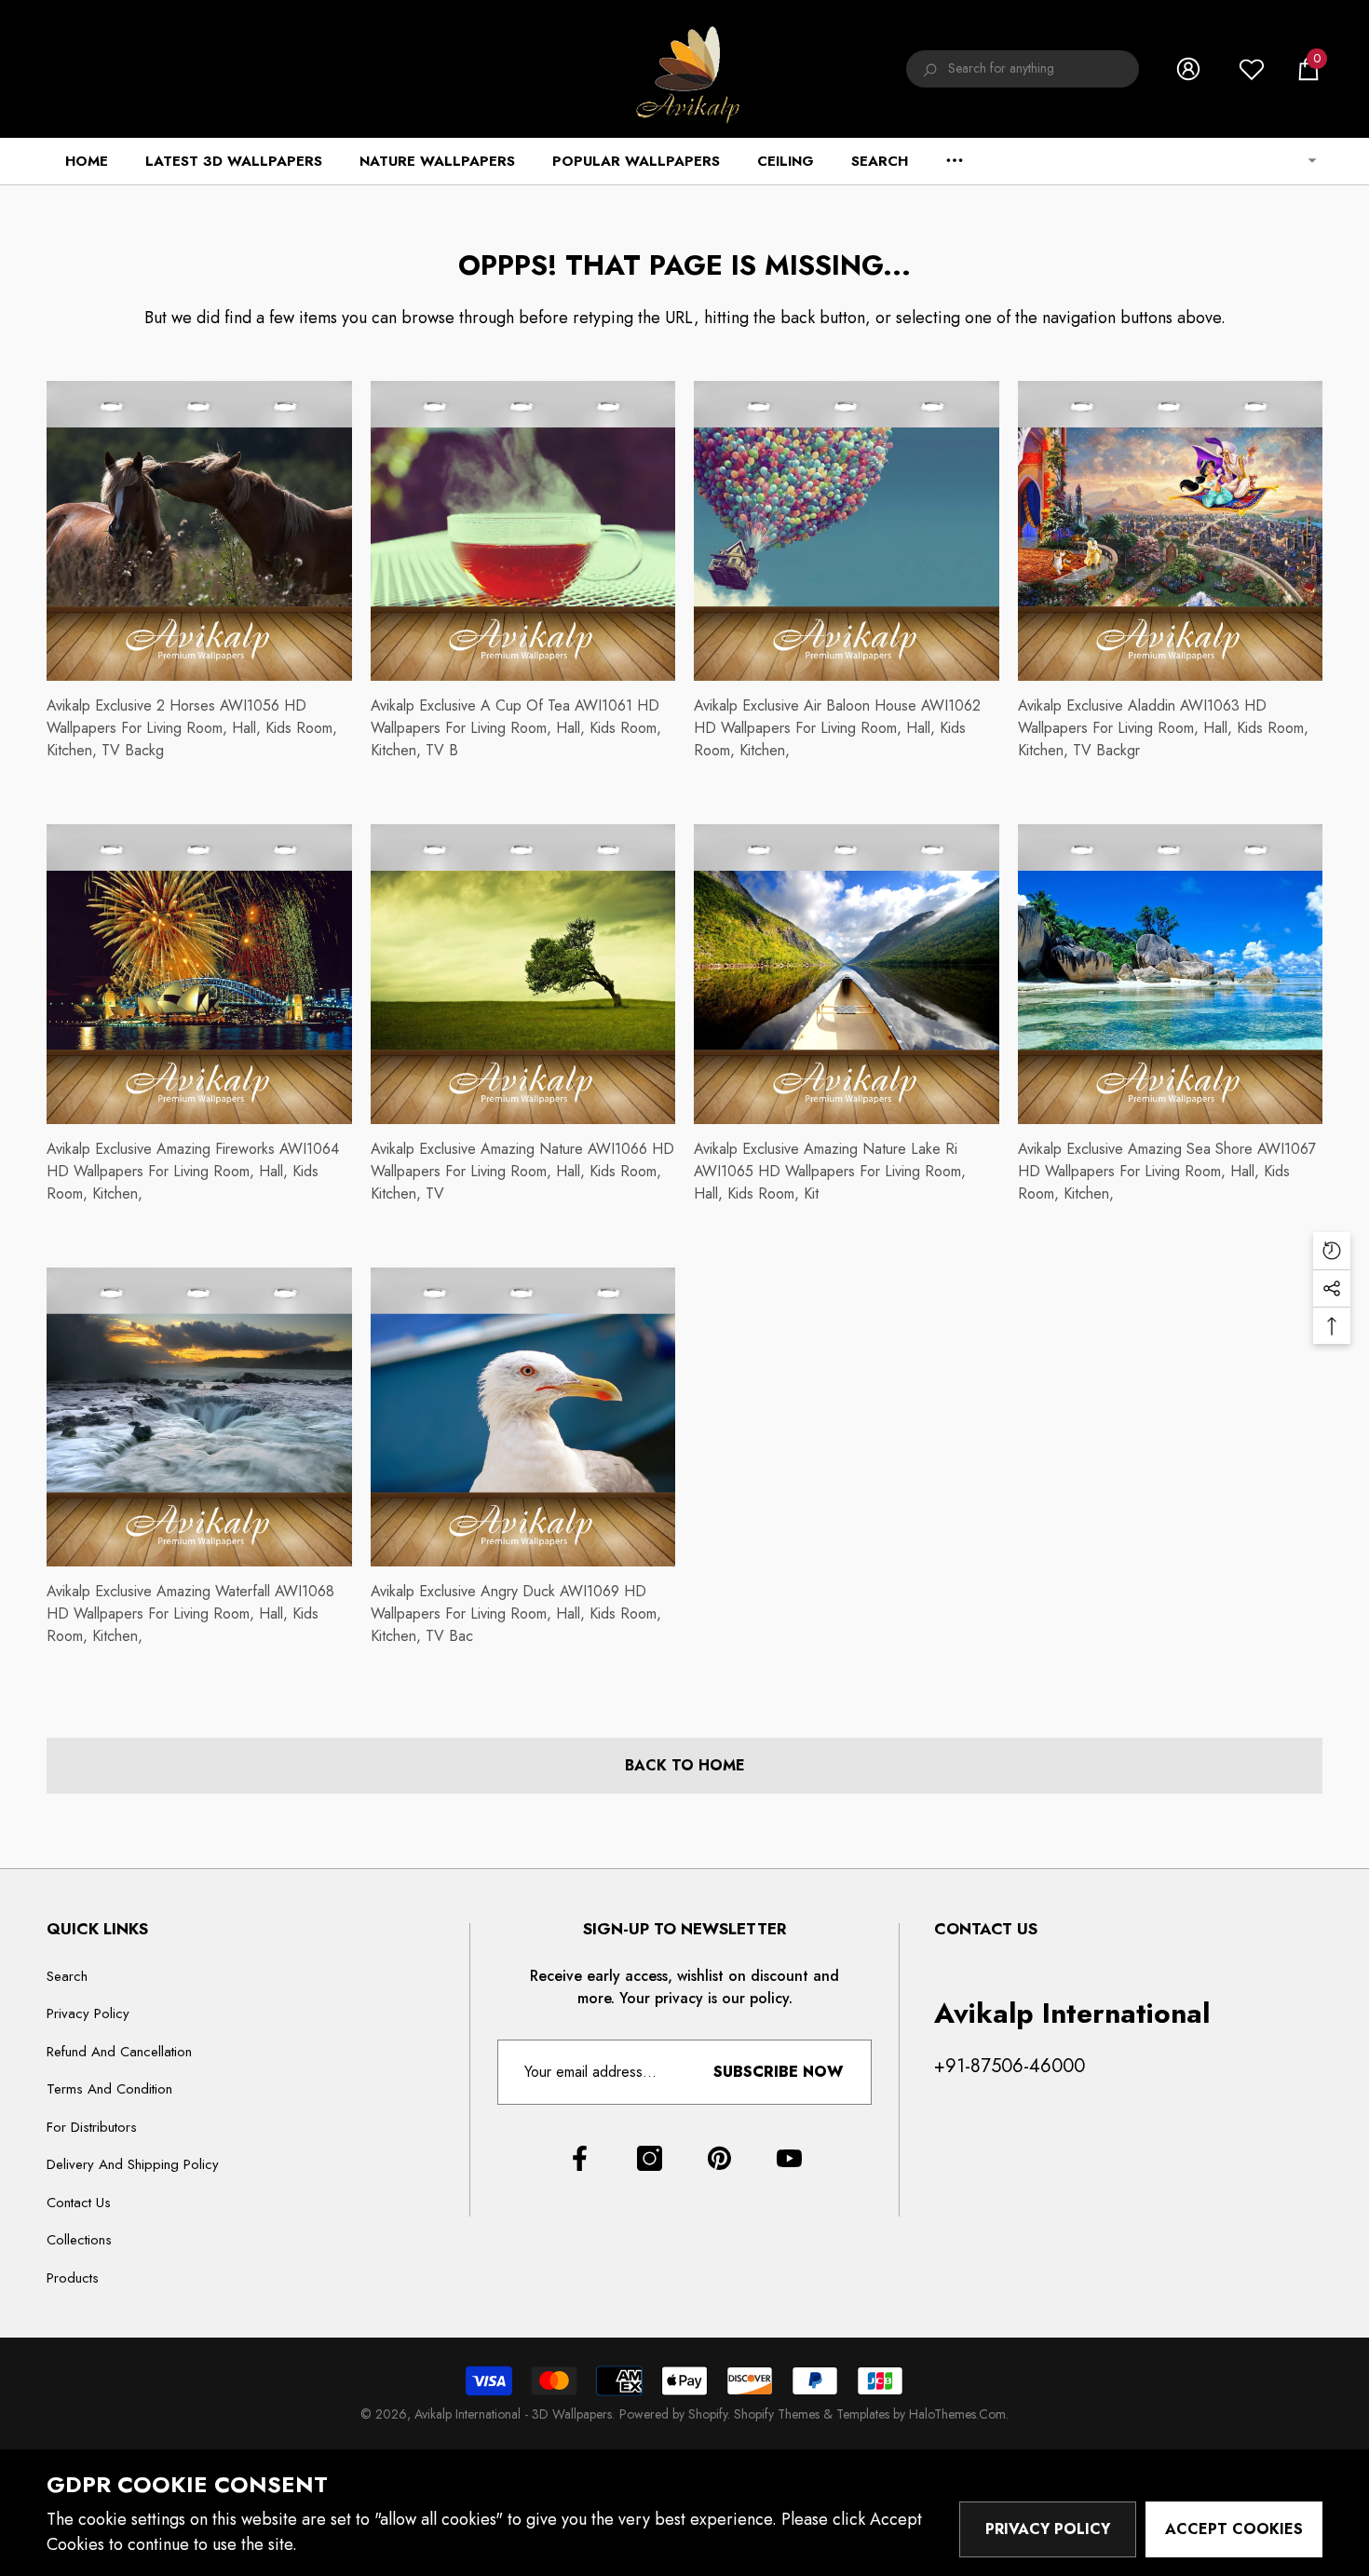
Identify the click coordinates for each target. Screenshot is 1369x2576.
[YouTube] (789, 2158)
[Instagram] (650, 2158)
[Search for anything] (1023, 69)
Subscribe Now (778, 2072)
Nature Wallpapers (437, 161)
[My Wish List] (1252, 69)
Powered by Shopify (673, 2414)
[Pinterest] (719, 2158)
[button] (1308, 69)
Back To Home (685, 1765)
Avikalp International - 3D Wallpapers (513, 2414)
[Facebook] (580, 2158)
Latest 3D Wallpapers (234, 161)
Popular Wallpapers (636, 161)
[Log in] (1188, 69)
